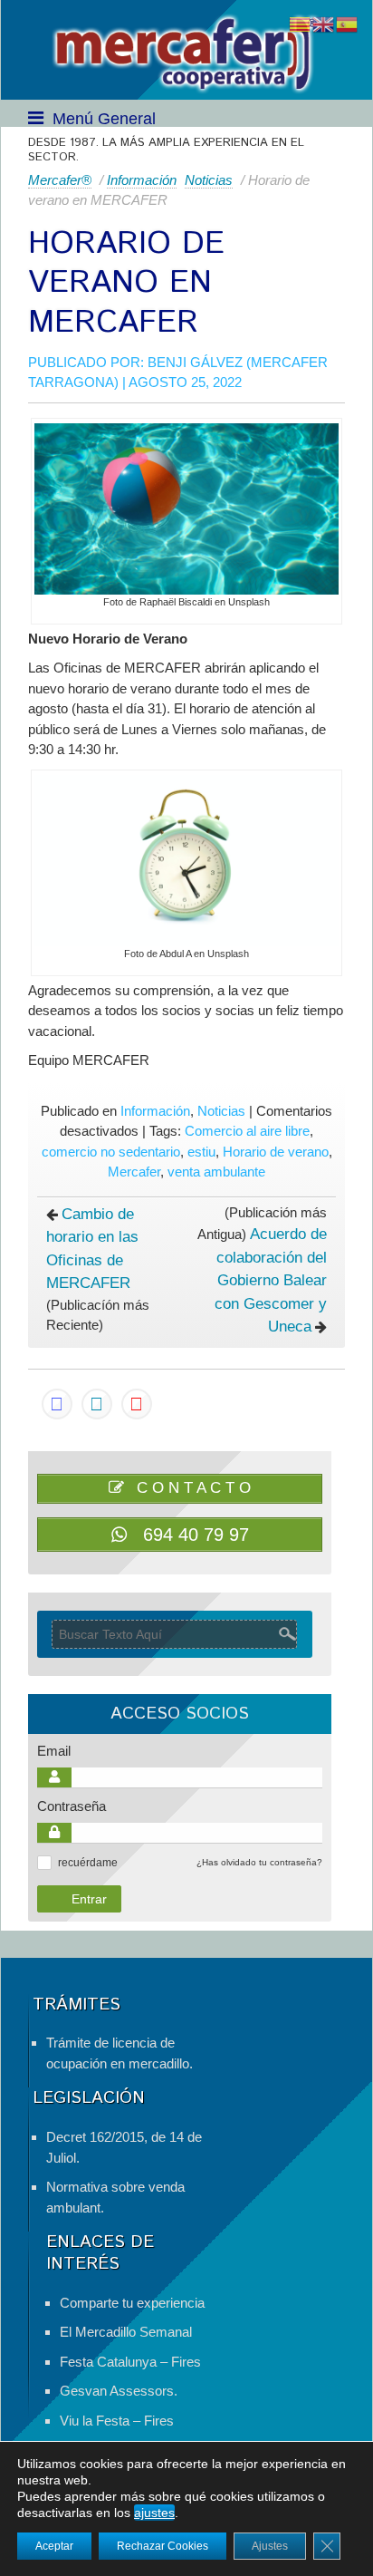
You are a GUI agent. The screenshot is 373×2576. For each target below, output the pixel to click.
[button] (44, 1863)
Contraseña (72, 1806)
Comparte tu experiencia (132, 2303)
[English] (324, 23)
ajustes (154, 2513)
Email (54, 1751)
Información (142, 180)
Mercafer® (60, 180)
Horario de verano (276, 1152)
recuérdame (88, 1863)
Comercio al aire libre (247, 1131)
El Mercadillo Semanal (126, 2332)
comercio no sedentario (111, 1152)
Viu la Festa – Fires (117, 2421)
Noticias (209, 180)
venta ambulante (216, 1172)
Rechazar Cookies (163, 2546)
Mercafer (134, 1172)
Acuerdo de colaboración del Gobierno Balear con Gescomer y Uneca (271, 1280)
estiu (201, 1152)
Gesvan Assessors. (119, 2391)
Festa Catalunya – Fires (130, 2362)
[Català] (301, 23)
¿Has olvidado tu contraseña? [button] (259, 1862)
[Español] (348, 23)
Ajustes (270, 2546)
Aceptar (54, 2546)
